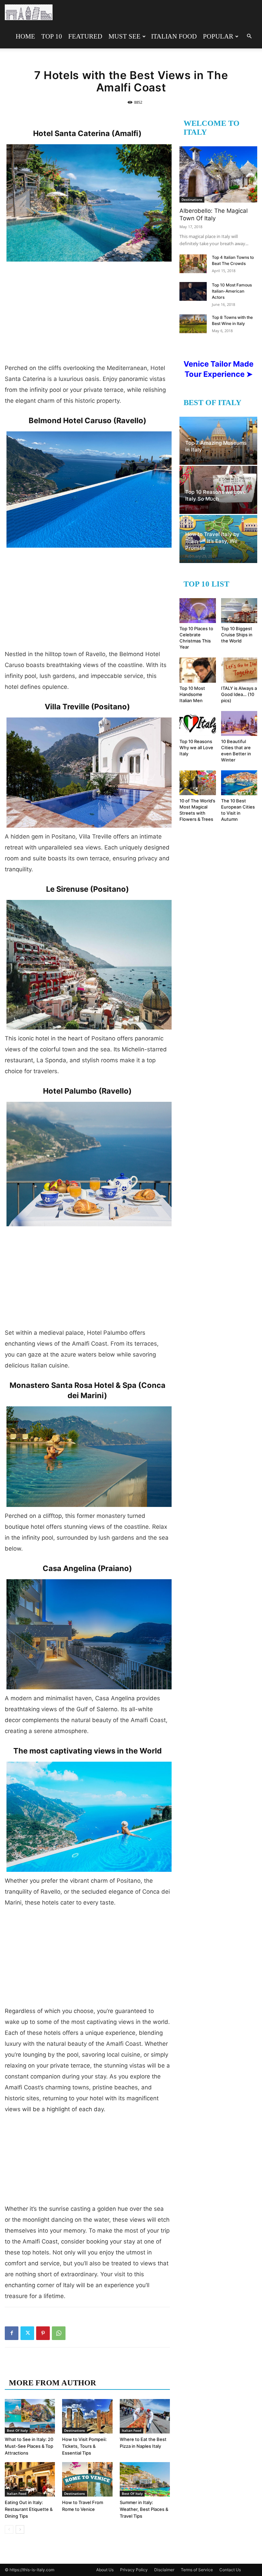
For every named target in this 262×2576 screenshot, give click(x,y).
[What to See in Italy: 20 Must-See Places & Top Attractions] (30, 2416)
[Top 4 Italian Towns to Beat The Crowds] (193, 264)
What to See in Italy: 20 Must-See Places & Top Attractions (29, 2446)
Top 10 (52, 36)
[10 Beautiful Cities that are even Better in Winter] (239, 723)
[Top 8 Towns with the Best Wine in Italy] (193, 324)
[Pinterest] (43, 2333)
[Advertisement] (87, 316)
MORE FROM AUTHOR (53, 2383)
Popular (218, 36)
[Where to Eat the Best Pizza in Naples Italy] (145, 2416)
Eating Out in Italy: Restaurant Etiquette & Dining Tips (29, 2509)
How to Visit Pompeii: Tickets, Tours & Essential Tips (84, 2446)
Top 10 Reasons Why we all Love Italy (196, 747)
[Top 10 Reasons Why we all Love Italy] (198, 723)
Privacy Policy (134, 2570)
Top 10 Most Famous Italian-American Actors (232, 291)
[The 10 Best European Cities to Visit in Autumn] (239, 783)
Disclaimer (164, 2570)
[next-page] (20, 2529)
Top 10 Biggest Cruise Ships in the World (237, 635)
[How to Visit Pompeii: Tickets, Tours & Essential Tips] (87, 2416)
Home (25, 36)
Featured (85, 36)
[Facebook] (12, 2333)
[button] (249, 36)
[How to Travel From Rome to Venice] (87, 2479)
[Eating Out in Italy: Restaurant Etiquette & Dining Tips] (30, 2479)
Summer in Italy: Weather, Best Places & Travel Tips (144, 2509)
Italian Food (174, 36)
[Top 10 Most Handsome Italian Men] (198, 670)
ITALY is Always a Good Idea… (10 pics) (239, 694)
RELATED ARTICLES (48, 2369)
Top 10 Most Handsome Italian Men (192, 694)
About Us (105, 2570)
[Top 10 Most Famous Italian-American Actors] (193, 291)
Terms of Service (197, 2570)
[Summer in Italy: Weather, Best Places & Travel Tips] (145, 2479)
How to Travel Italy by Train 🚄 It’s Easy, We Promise (212, 541)
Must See (125, 36)
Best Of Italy (17, 2430)
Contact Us (230, 2570)
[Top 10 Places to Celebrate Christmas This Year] (198, 611)
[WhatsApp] (59, 2333)
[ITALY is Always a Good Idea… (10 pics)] (239, 670)
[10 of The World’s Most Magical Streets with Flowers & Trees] (198, 783)
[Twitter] (27, 2333)
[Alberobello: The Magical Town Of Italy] (218, 174)
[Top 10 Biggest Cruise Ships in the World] (239, 611)
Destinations (75, 2430)
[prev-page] (9, 2529)
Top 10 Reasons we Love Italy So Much (216, 495)
